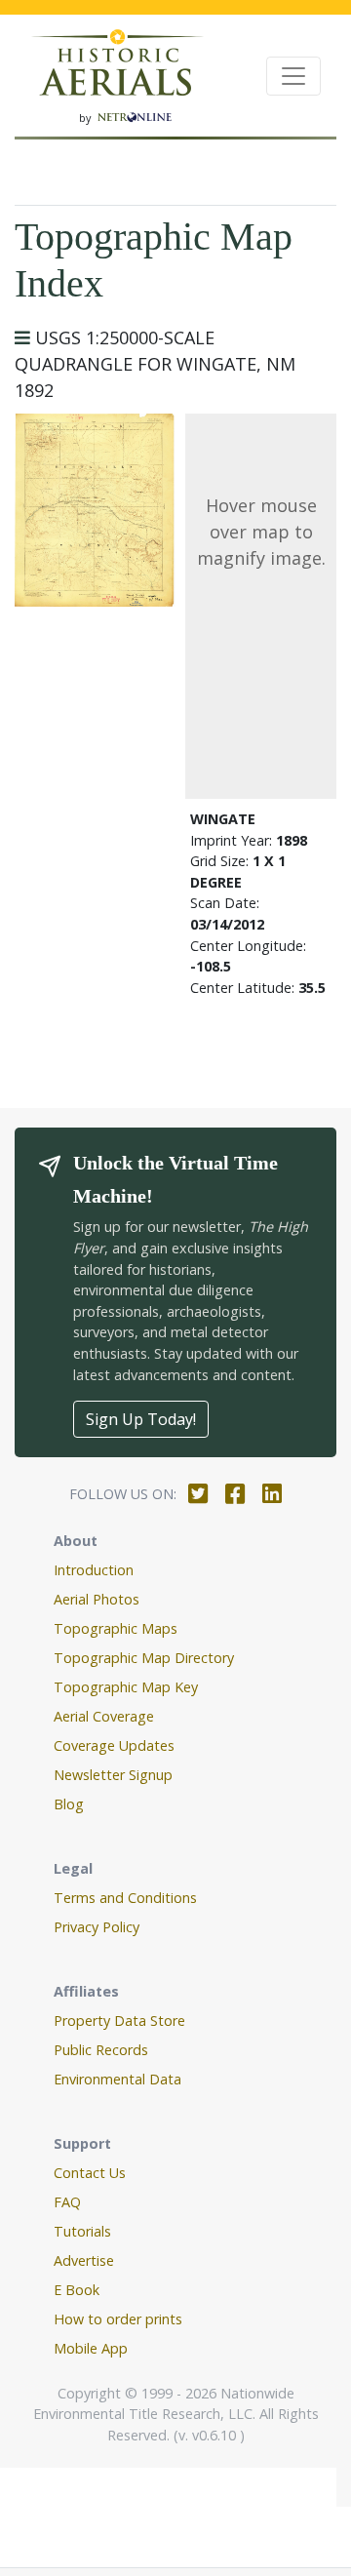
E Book (77, 2290)
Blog (69, 1804)
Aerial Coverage (104, 1716)
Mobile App (91, 2348)
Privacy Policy (97, 1927)
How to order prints (118, 2319)
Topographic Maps (116, 1628)
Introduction (94, 1570)
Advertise (84, 2260)
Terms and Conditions (125, 1898)
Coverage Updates (114, 1745)
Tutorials (82, 2231)
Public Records (101, 2050)
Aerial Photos (97, 1599)
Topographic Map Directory (144, 1658)
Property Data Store (119, 2021)
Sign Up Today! (141, 1419)
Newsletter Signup (113, 1775)
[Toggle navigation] (293, 76)
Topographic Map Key (126, 1687)
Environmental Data (117, 2079)
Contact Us (90, 2173)
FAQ (67, 2202)
